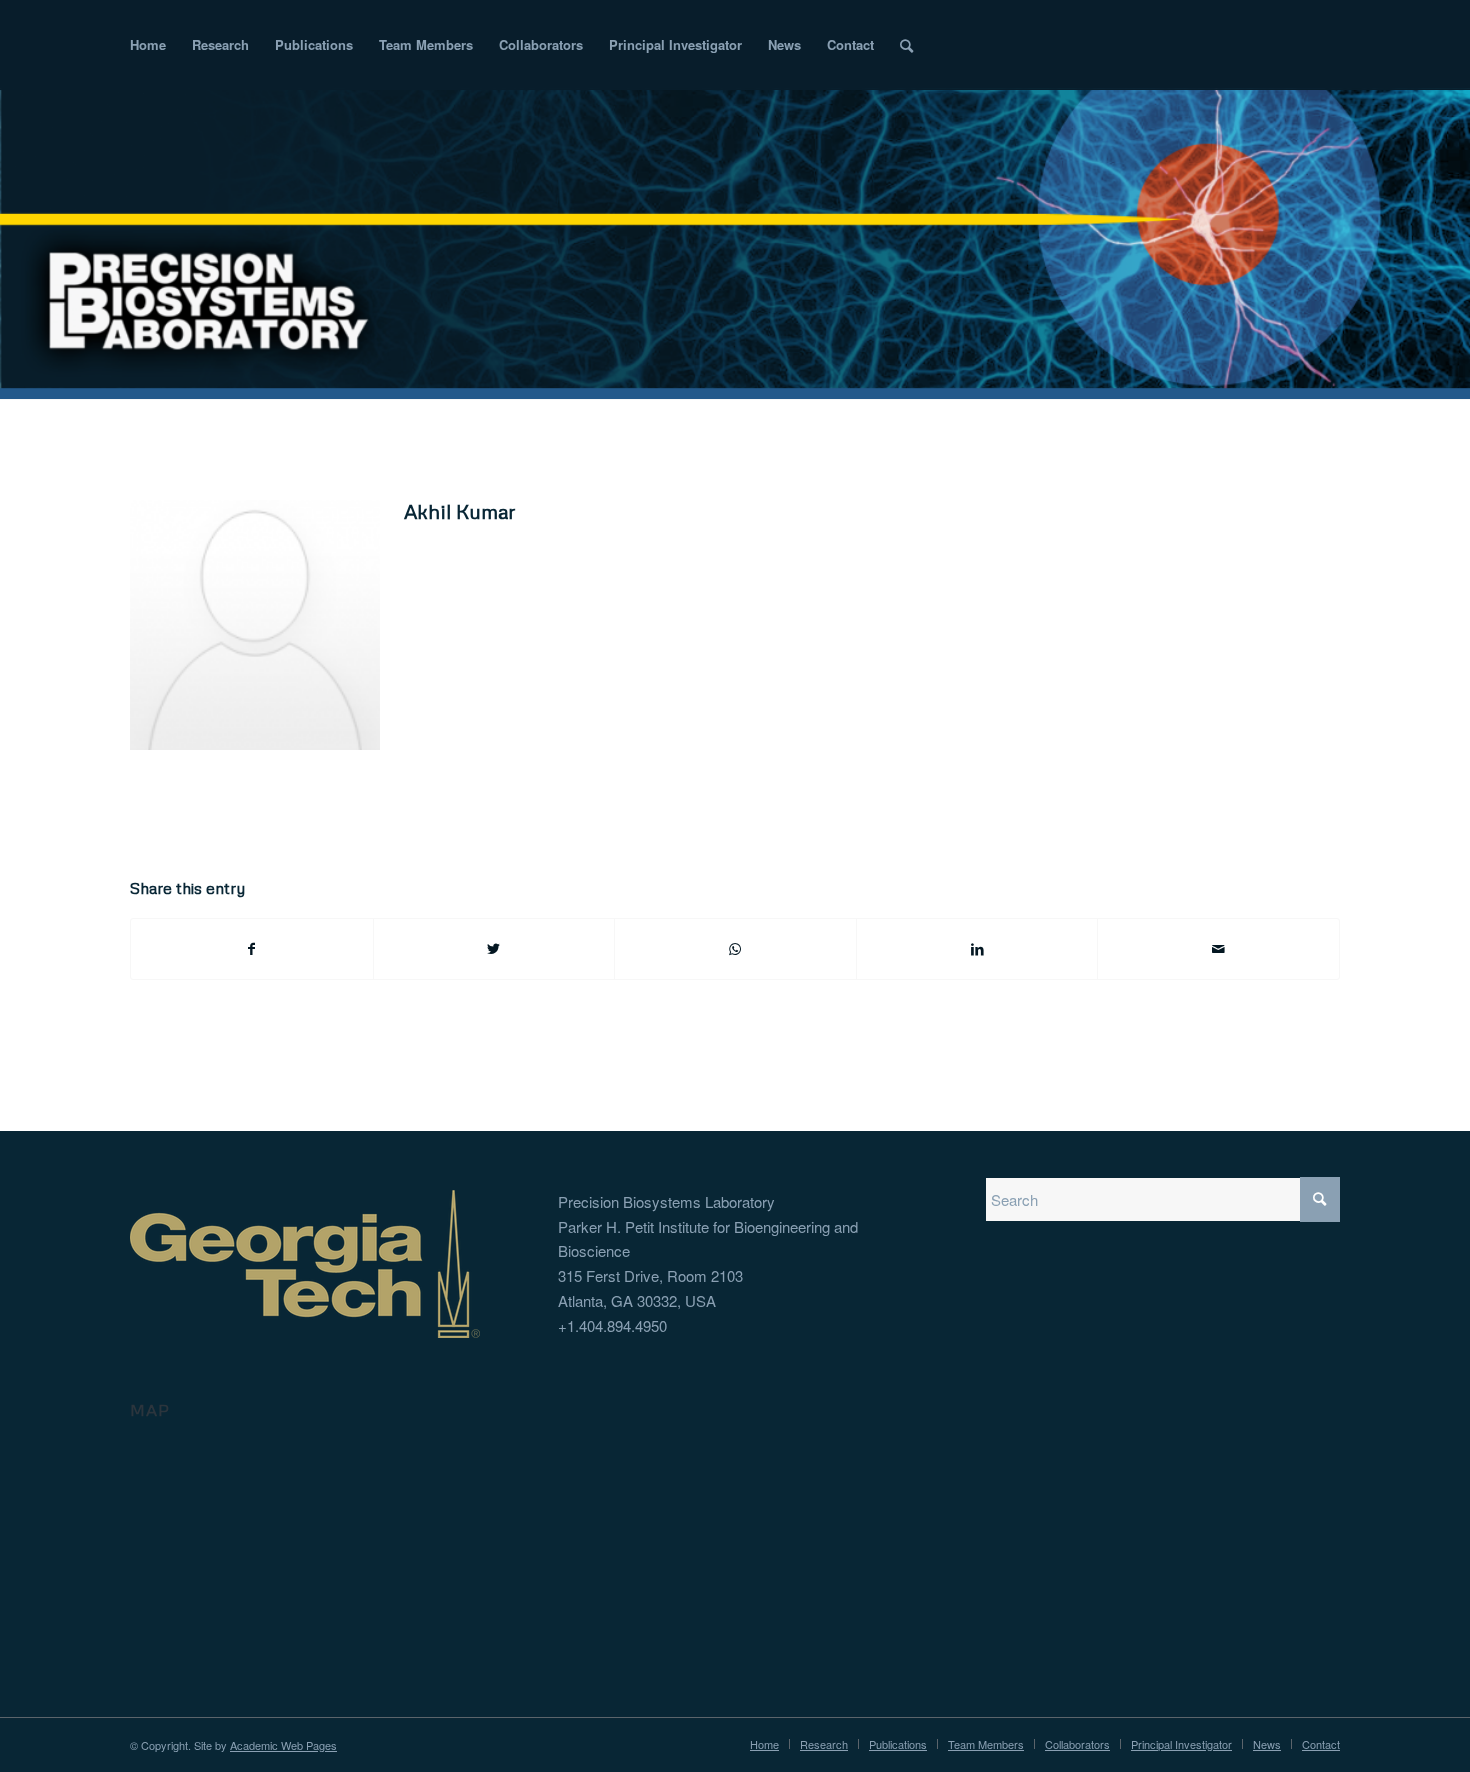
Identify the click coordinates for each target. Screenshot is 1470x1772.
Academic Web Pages (283, 1745)
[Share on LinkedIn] (977, 949)
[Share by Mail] (1218, 949)
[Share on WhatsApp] (735, 949)
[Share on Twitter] (494, 949)
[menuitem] (148, 45)
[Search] (906, 45)
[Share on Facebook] (252, 949)
